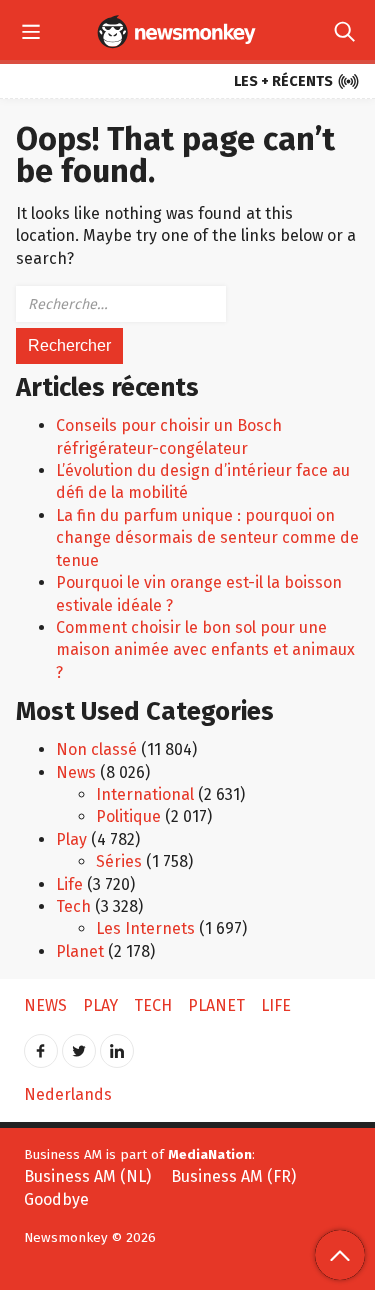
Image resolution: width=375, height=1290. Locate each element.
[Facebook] (41, 1044)
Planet (80, 951)
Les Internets (145, 928)
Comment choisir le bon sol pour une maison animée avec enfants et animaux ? (205, 650)
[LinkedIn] (117, 1044)
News (76, 772)
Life (69, 884)
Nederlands (68, 1094)
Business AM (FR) (233, 1176)
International (145, 794)
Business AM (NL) (87, 1176)
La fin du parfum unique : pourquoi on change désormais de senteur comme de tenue (207, 538)
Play (71, 839)
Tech (73, 906)
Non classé (96, 749)
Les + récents (297, 82)
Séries (119, 861)
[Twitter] (79, 1044)
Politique (128, 816)
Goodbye (56, 1199)
